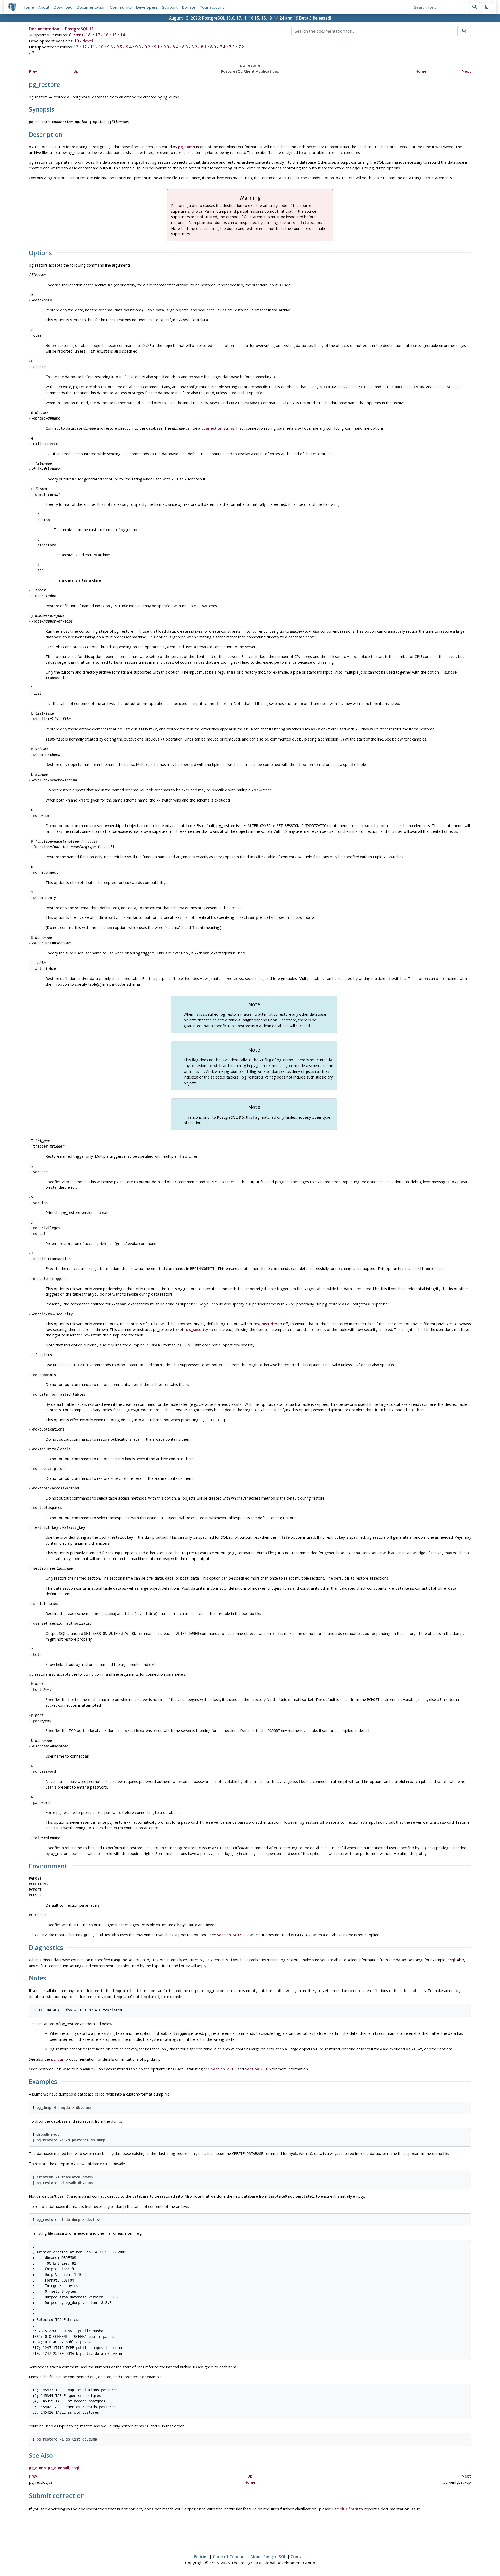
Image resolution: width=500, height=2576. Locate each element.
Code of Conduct (229, 2557)
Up (76, 71)
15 (114, 35)
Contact (298, 2557)
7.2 (241, 47)
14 (123, 35)
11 (93, 47)
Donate (189, 7)
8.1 (204, 47)
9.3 (138, 47)
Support (170, 7)
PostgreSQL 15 (79, 29)
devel (88, 41)
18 (88, 35)
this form (349, 2509)
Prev (33, 71)
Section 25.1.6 (258, 2069)
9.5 (119, 47)
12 (84, 47)
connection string (218, 428)
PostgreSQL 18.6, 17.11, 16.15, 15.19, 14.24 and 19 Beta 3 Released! (267, 18)
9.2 (147, 47)
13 (76, 47)
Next (466, 71)
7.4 (222, 47)
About (44, 7)
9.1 (157, 47)
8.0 (213, 47)
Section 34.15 (229, 1935)
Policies (201, 2557)
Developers (147, 7)
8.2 (194, 47)
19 (77, 41)
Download (63, 7)
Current (76, 35)
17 (98, 35)
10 (101, 47)
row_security (265, 1324)
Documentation (91, 7)
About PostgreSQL (268, 2557)
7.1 (34, 53)
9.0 (166, 47)
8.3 (185, 47)
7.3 (232, 47)
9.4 (129, 47)
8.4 (176, 47)
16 (106, 35)
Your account (212, 7)
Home (28, 7)
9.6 (110, 47)
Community (121, 7)
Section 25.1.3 (224, 2069)
